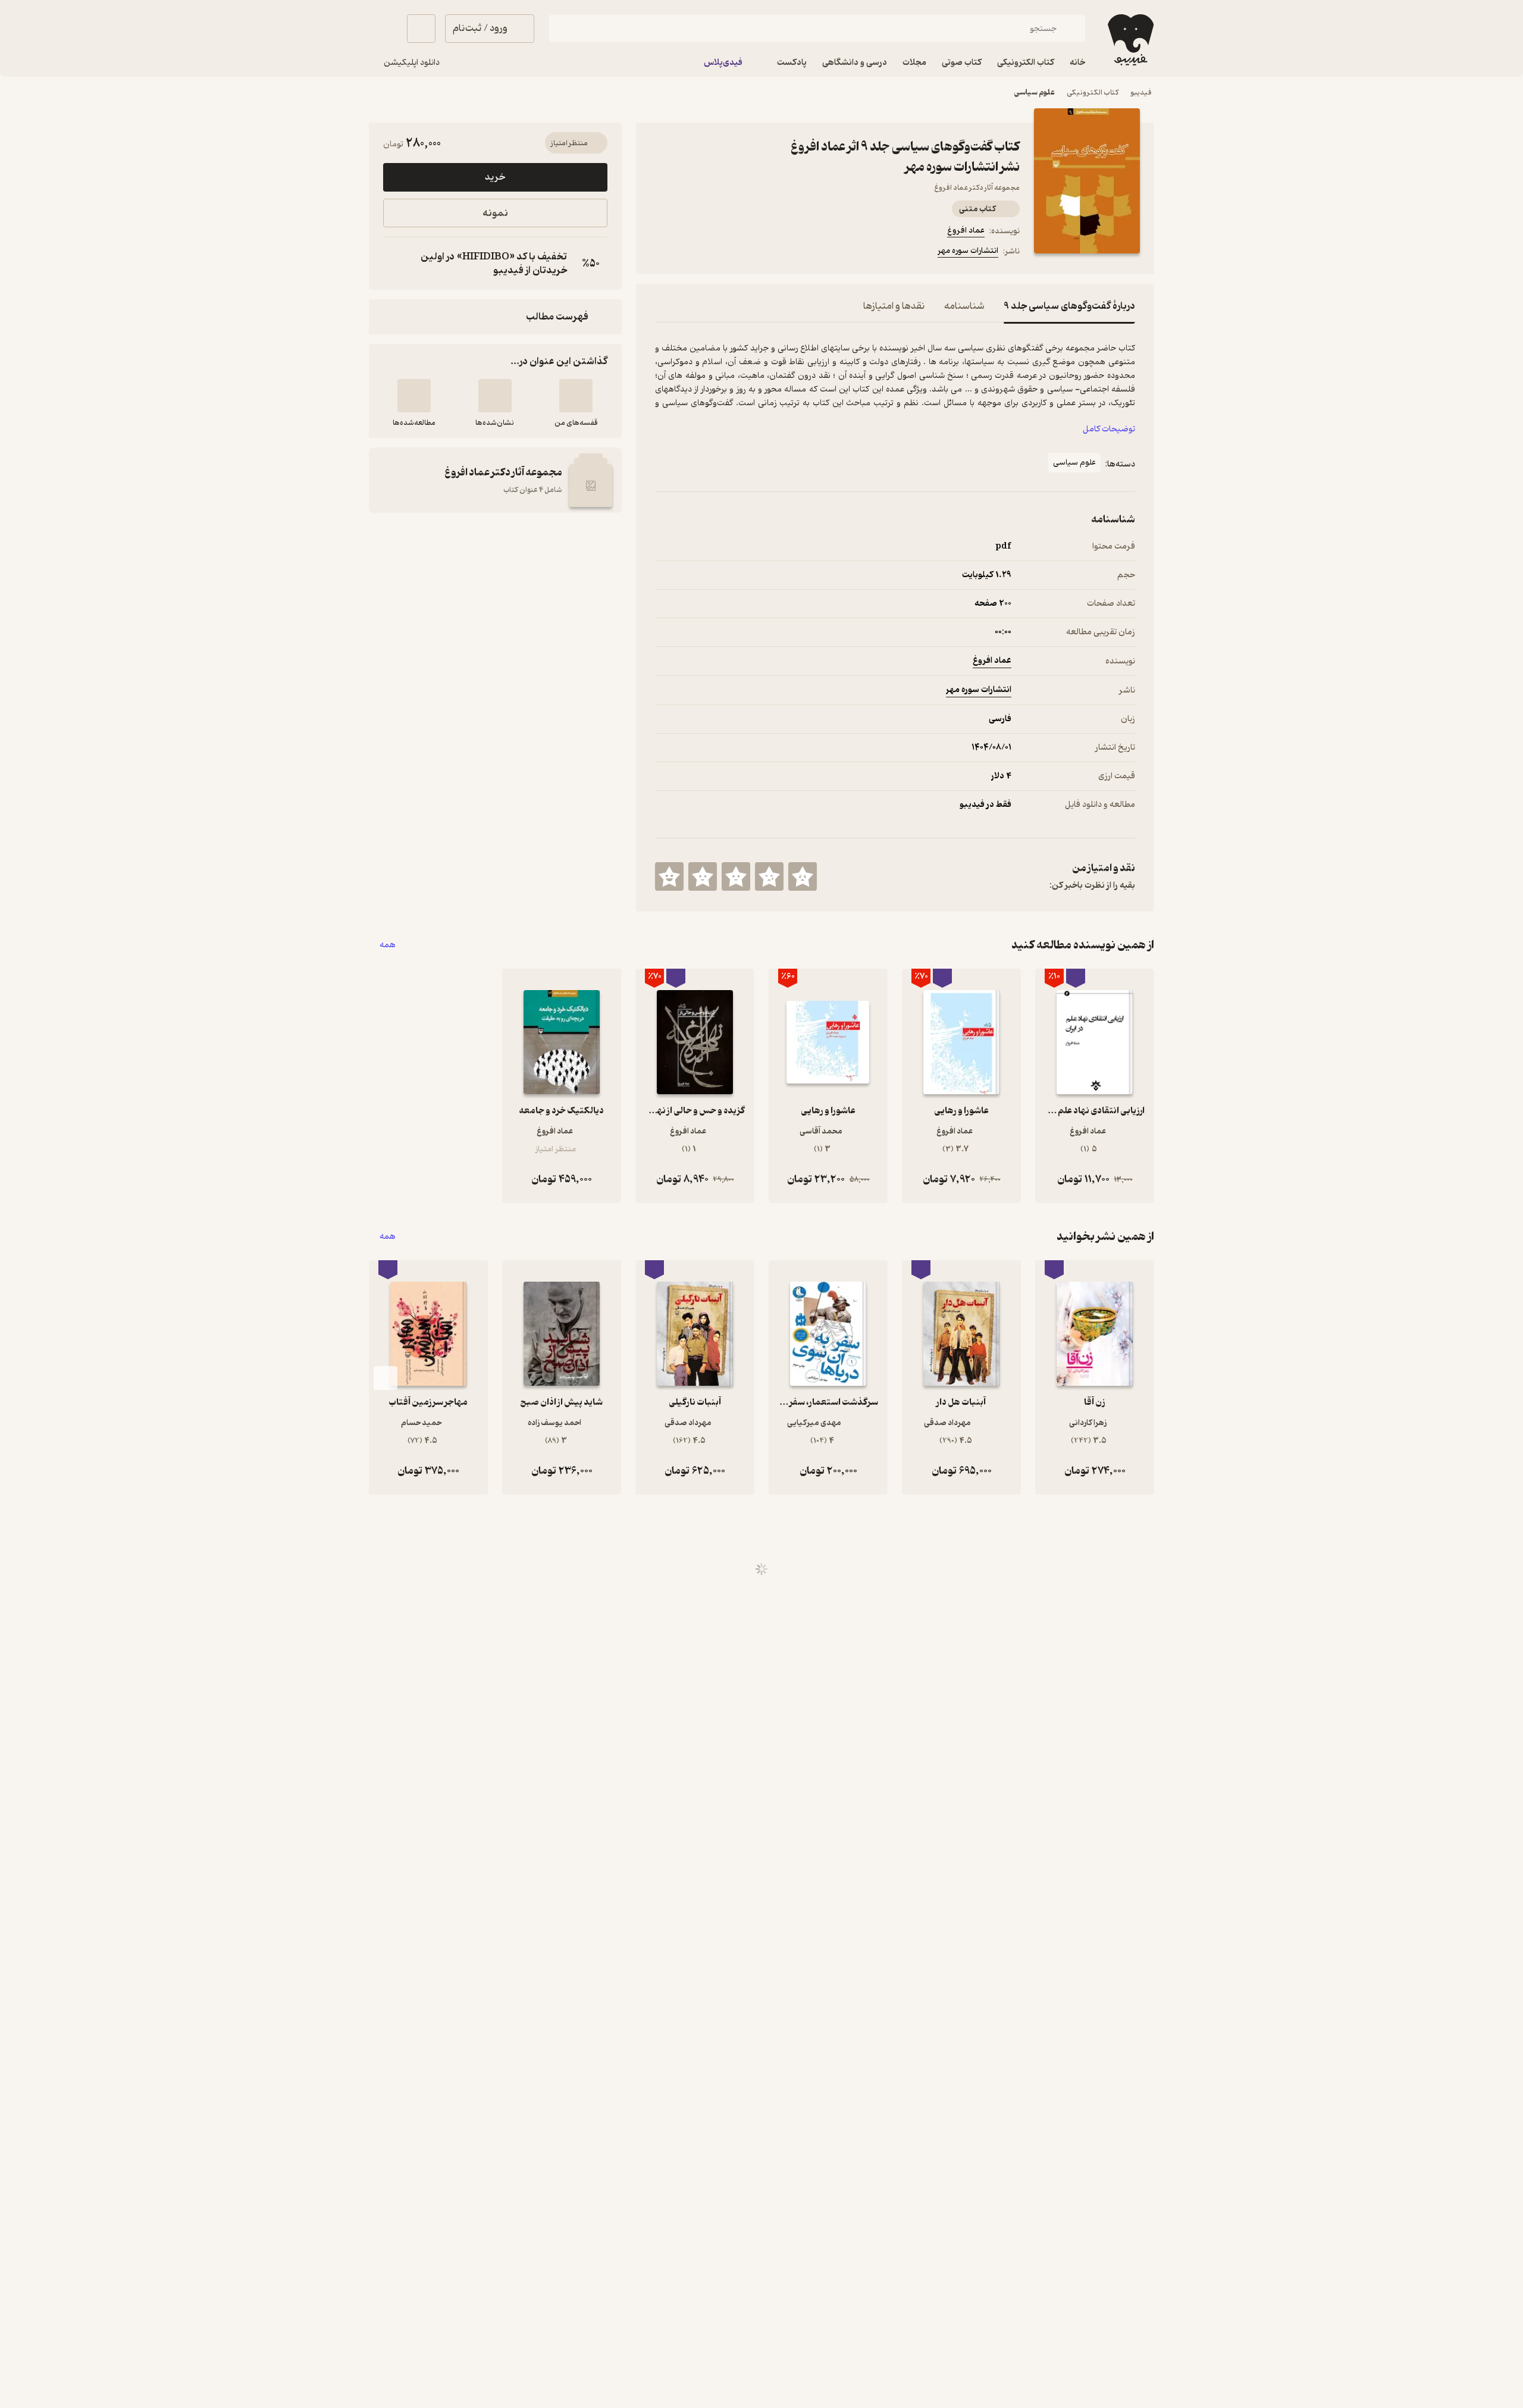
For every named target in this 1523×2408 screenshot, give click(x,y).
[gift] (719, 253)
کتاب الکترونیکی (1093, 93)
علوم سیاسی (1035, 93)
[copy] (395, 264)
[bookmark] (691, 253)
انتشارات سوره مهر (968, 251)
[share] (748, 253)
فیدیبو (1141, 93)
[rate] (803, 876)
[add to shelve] (576, 396)
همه (388, 945)
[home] (1129, 40)
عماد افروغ (966, 231)
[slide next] (386, 1378)
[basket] (421, 29)
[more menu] (662, 253)
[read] (414, 396)
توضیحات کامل (1109, 429)
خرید (495, 177)
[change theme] (383, 29)
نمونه (495, 213)
